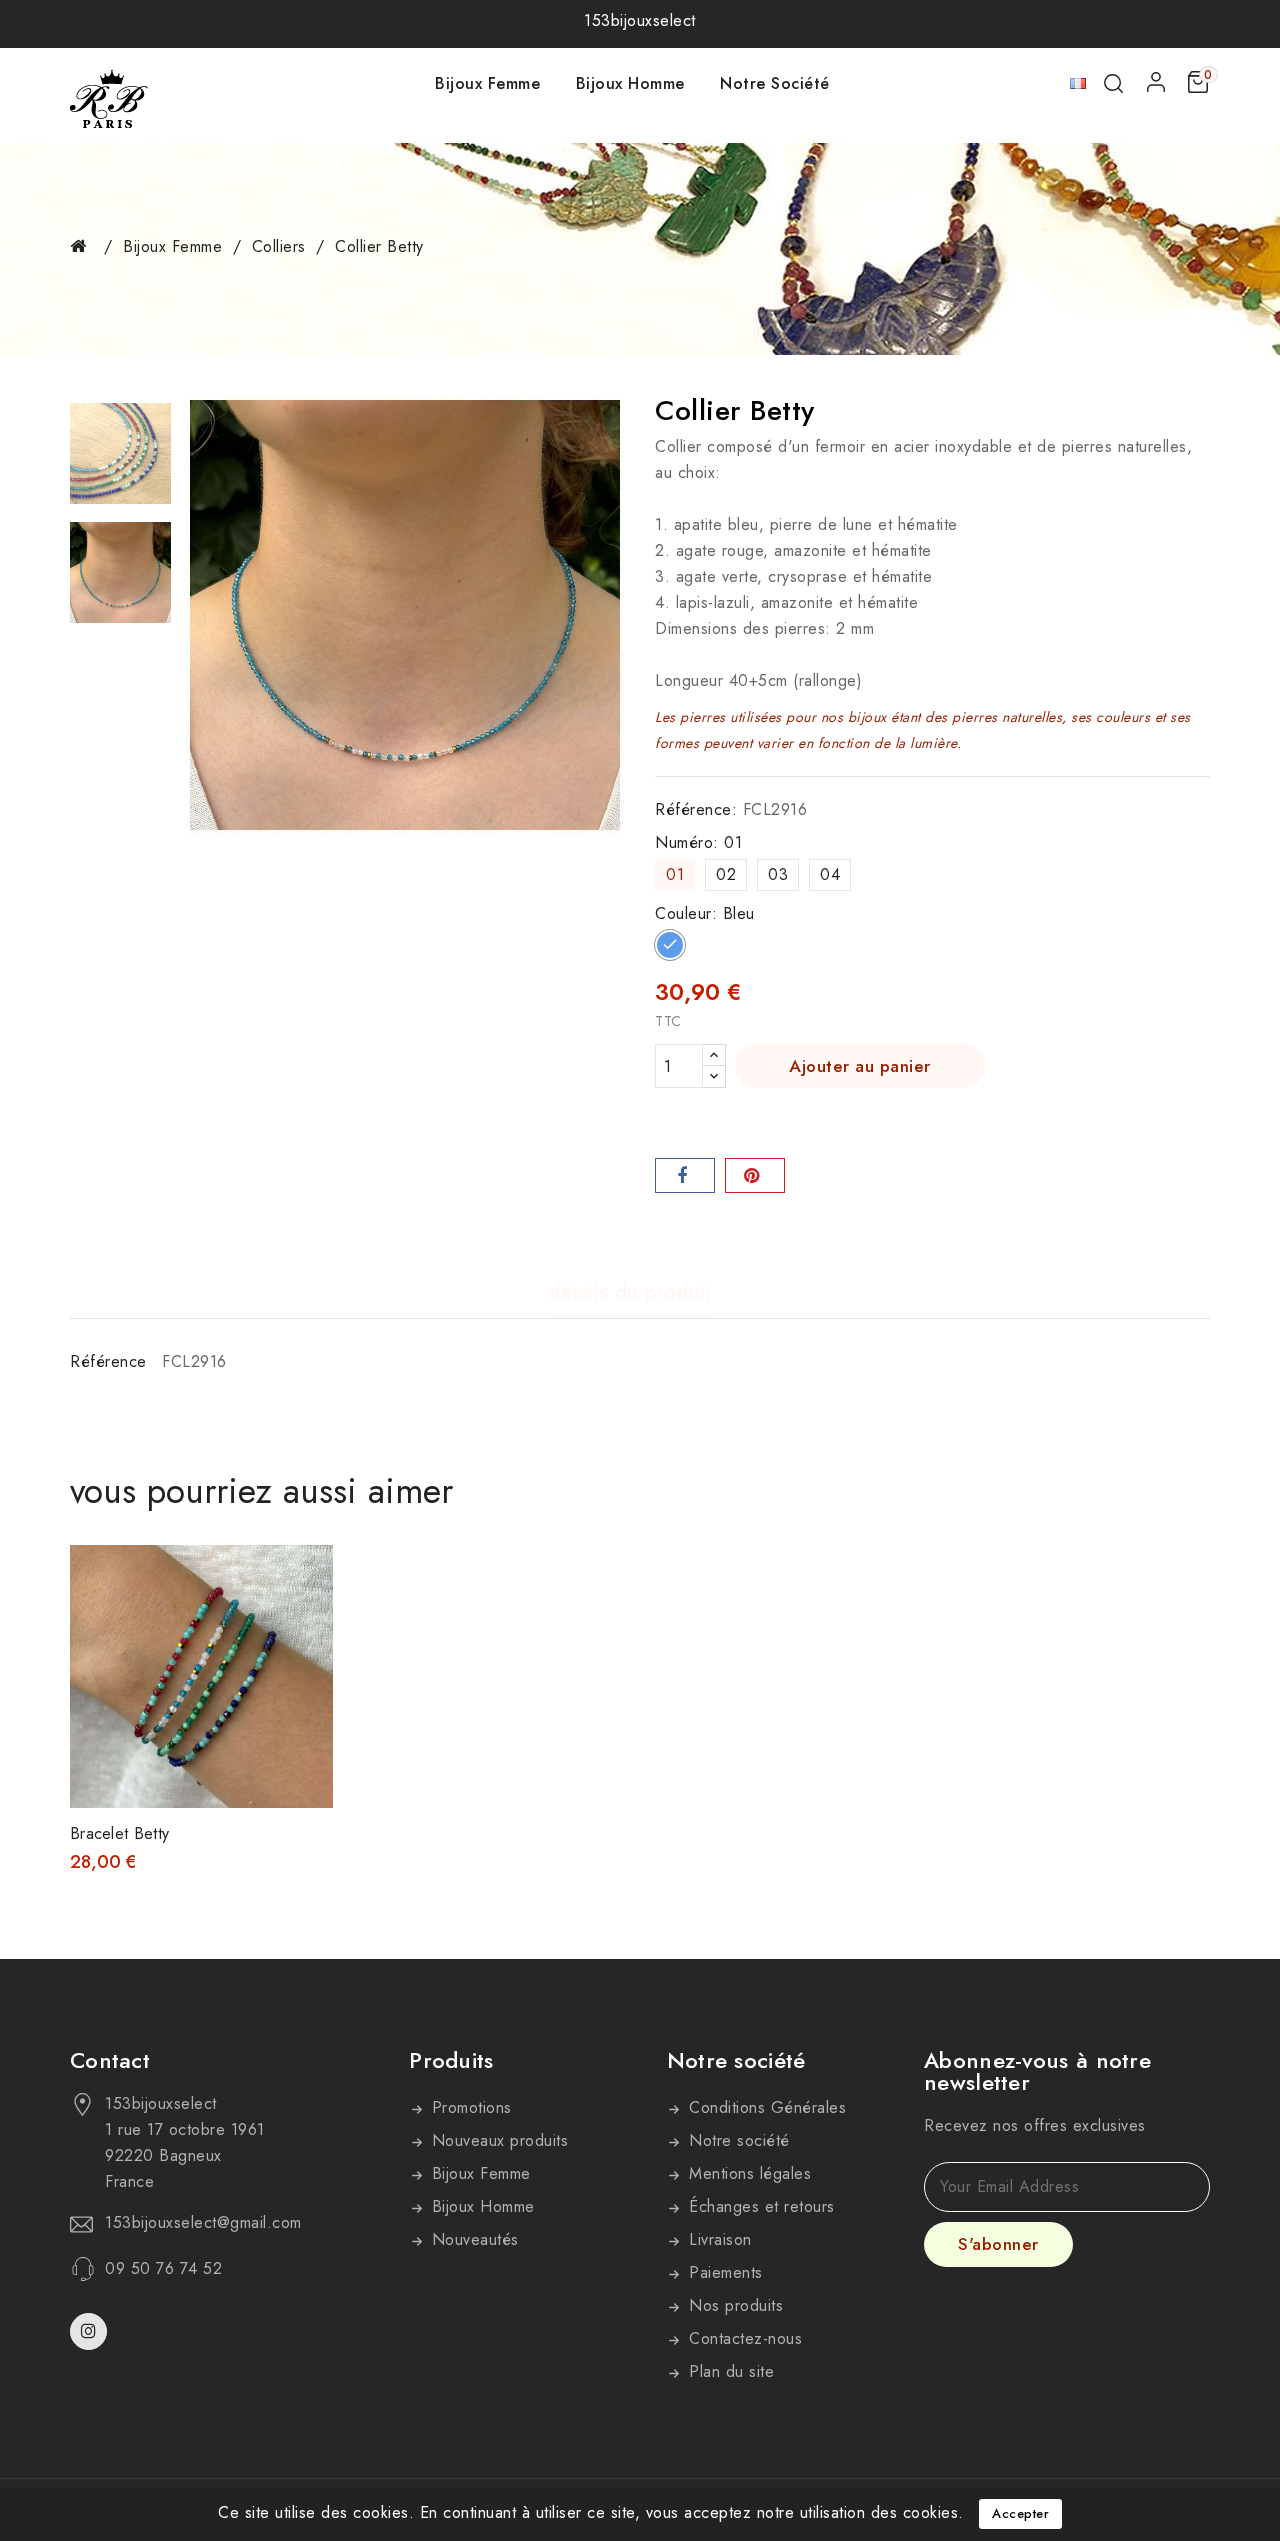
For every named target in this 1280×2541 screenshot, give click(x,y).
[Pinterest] (755, 1175)
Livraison (718, 2239)
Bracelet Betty (119, 1833)
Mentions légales (748, 2173)
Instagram (91, 2331)
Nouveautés (472, 2239)
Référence (108, 1361)
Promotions (469, 2107)
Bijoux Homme (630, 83)
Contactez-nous (743, 2338)
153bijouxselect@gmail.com (203, 2223)
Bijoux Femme (487, 83)
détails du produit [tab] (629, 1293)
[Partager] (685, 1175)
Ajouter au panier (860, 1066)
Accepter (1020, 2513)
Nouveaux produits (497, 2140)
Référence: (696, 809)
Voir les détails (304, 1580)
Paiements (723, 2272)
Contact (110, 2060)
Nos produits (734, 2305)
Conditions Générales (765, 2107)
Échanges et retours (759, 2206)
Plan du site (729, 2371)
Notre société (775, 83)
